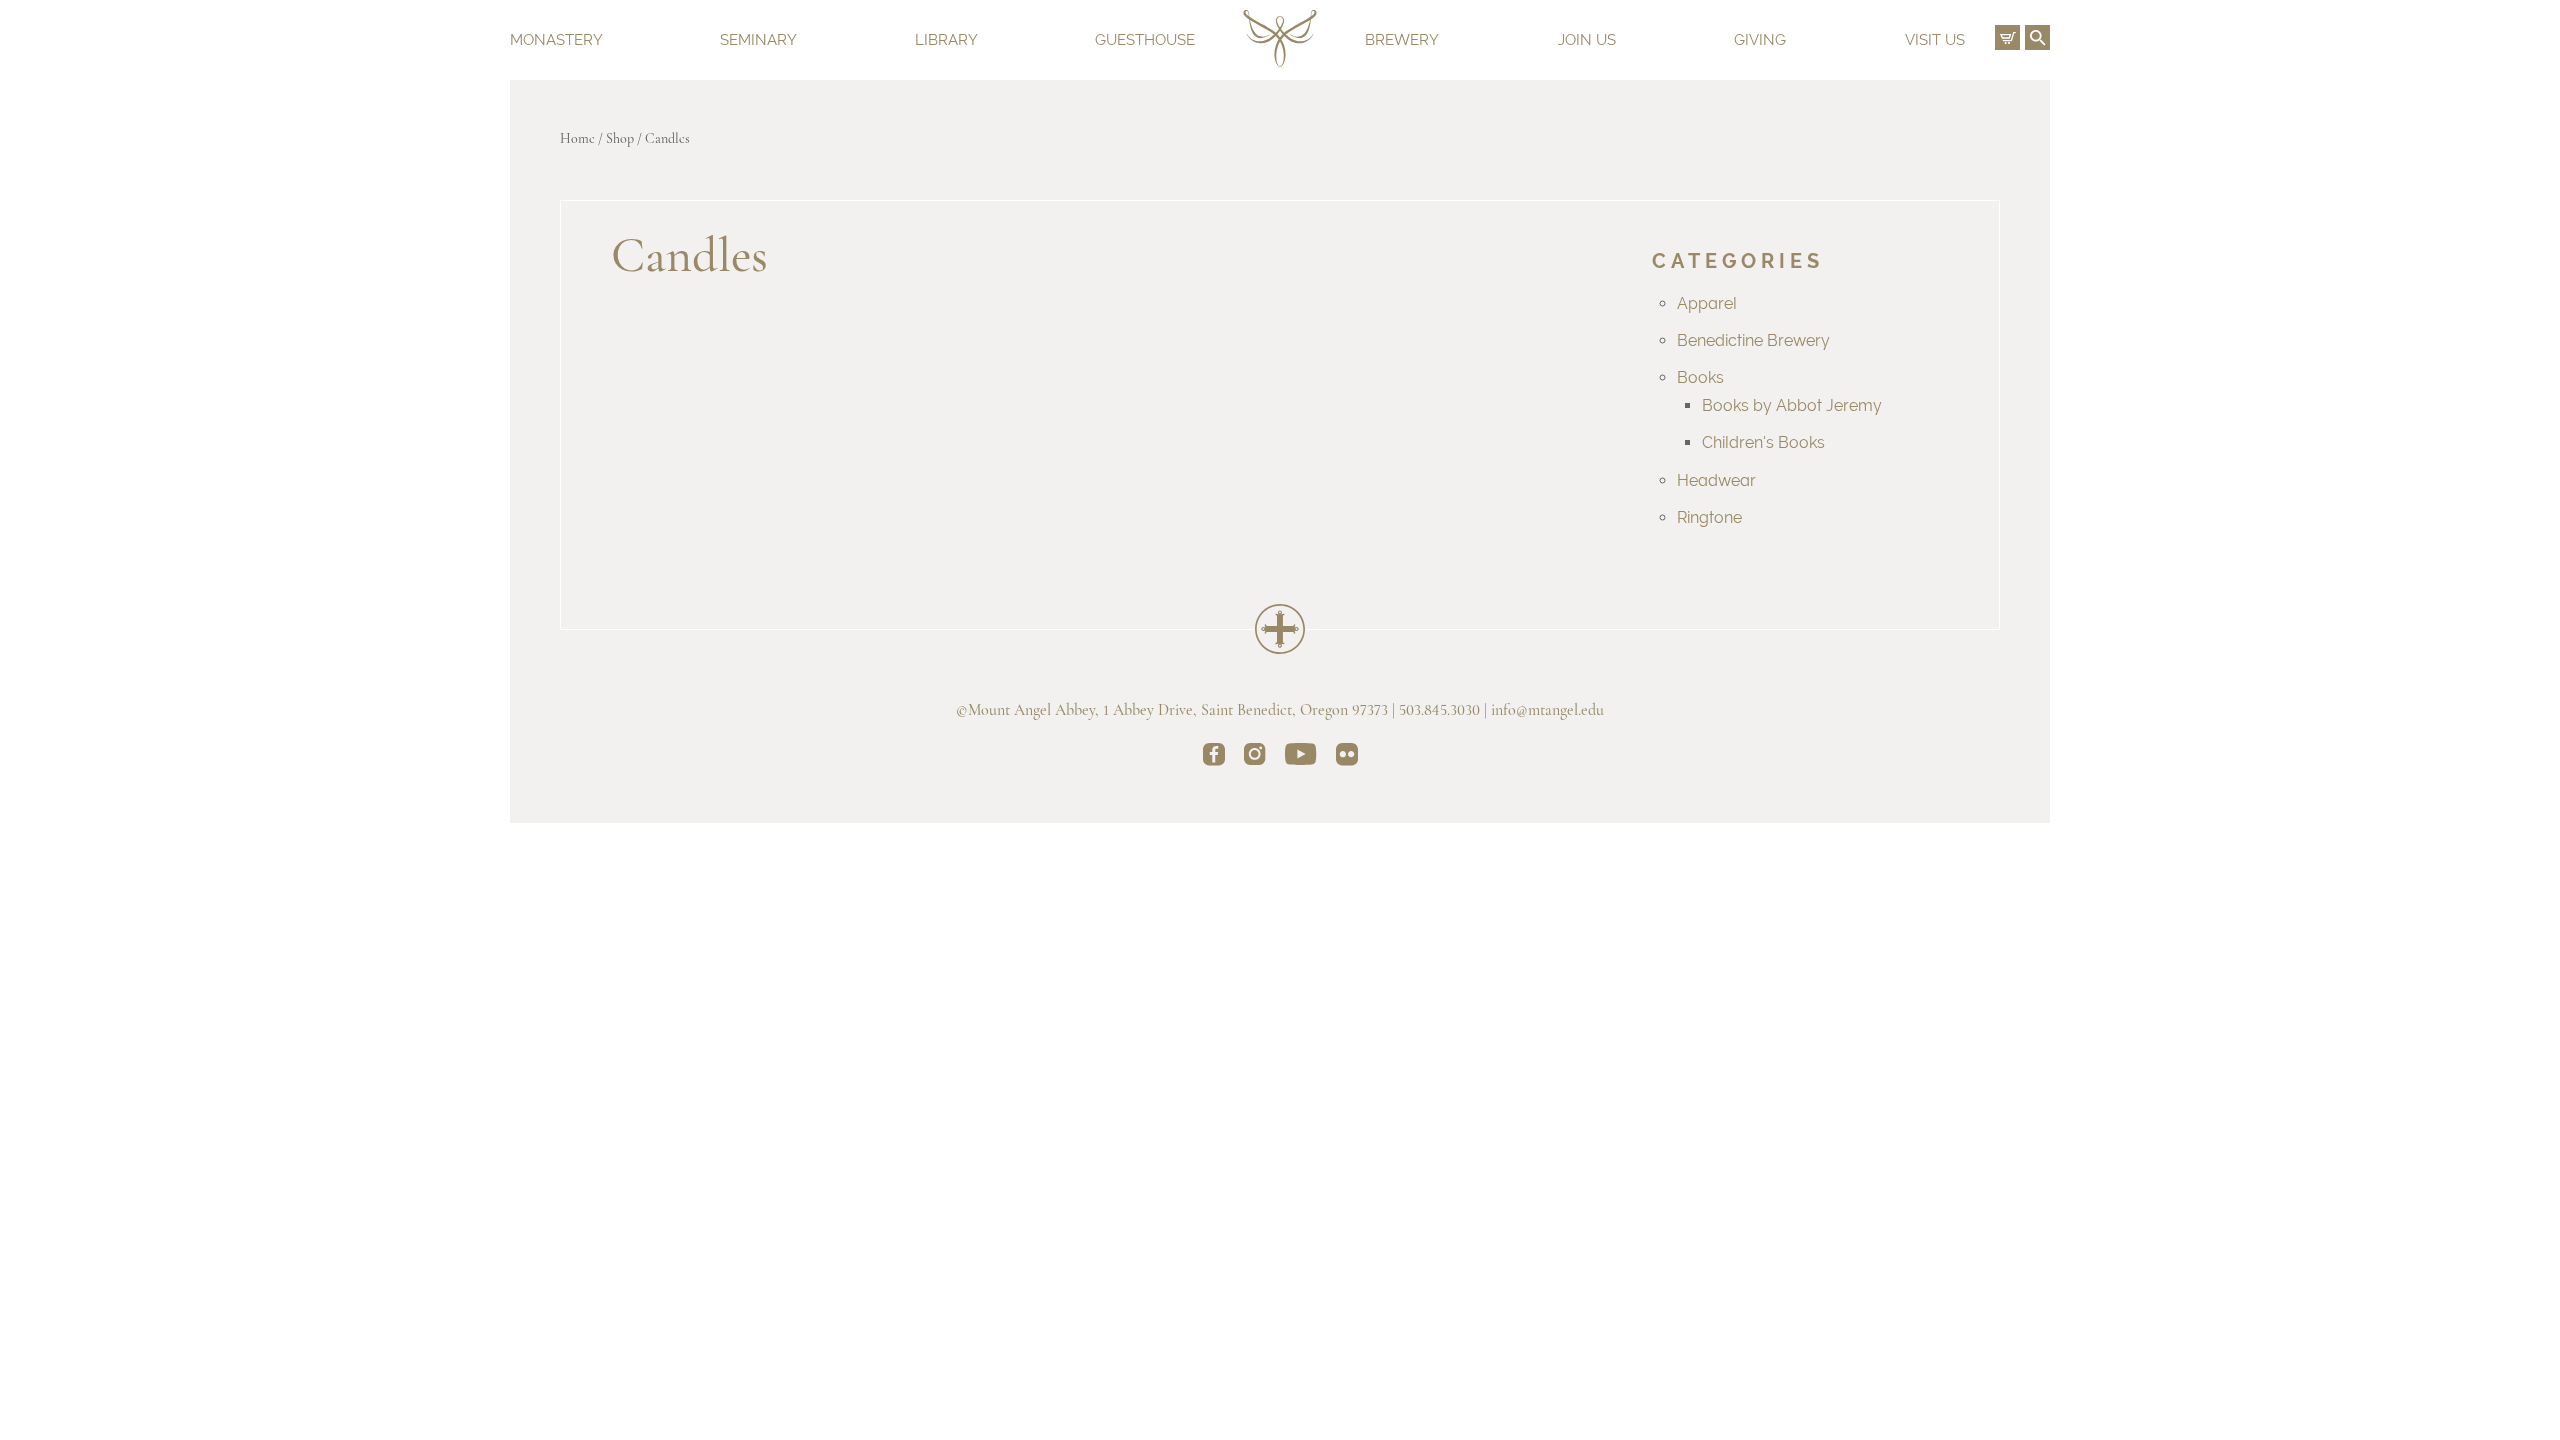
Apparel (1707, 303)
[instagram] (1255, 757)
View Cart (2007, 37)
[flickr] (1347, 758)
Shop (620, 139)
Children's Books (1763, 442)
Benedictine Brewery (1753, 340)
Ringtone (1709, 517)
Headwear (1716, 480)
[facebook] (1214, 758)
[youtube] (1301, 757)
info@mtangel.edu (1547, 711)
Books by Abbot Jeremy (1792, 405)
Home (577, 139)
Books (1700, 377)
